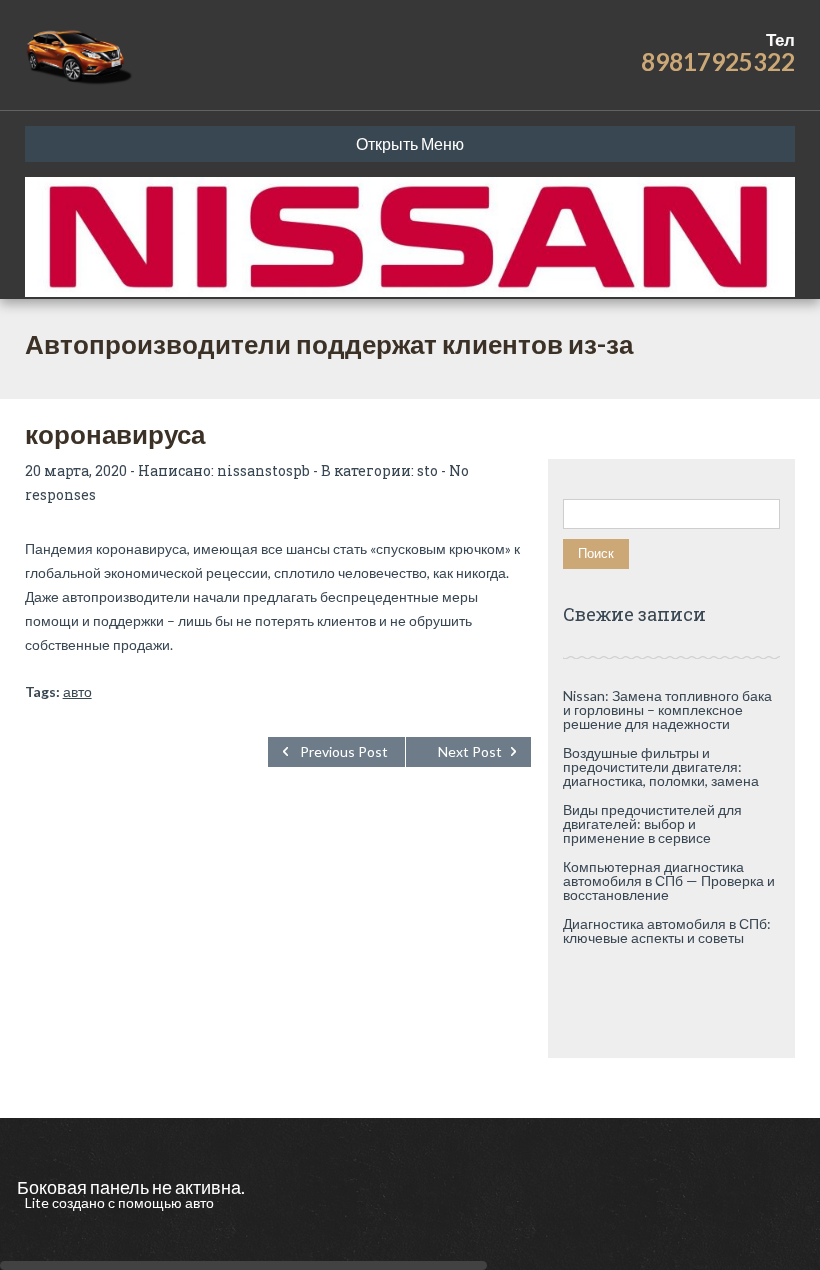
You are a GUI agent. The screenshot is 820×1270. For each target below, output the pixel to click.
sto (427, 470)
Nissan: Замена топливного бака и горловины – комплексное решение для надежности (667, 709)
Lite (38, 1202)
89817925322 (718, 61)
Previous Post (344, 751)
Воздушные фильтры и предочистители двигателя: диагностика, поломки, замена (661, 766)
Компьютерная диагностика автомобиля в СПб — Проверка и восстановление (669, 880)
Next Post (470, 751)
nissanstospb (263, 470)
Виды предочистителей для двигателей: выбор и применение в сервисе (652, 823)
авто (77, 691)
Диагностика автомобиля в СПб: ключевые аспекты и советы (667, 930)
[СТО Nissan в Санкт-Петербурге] (80, 55)
